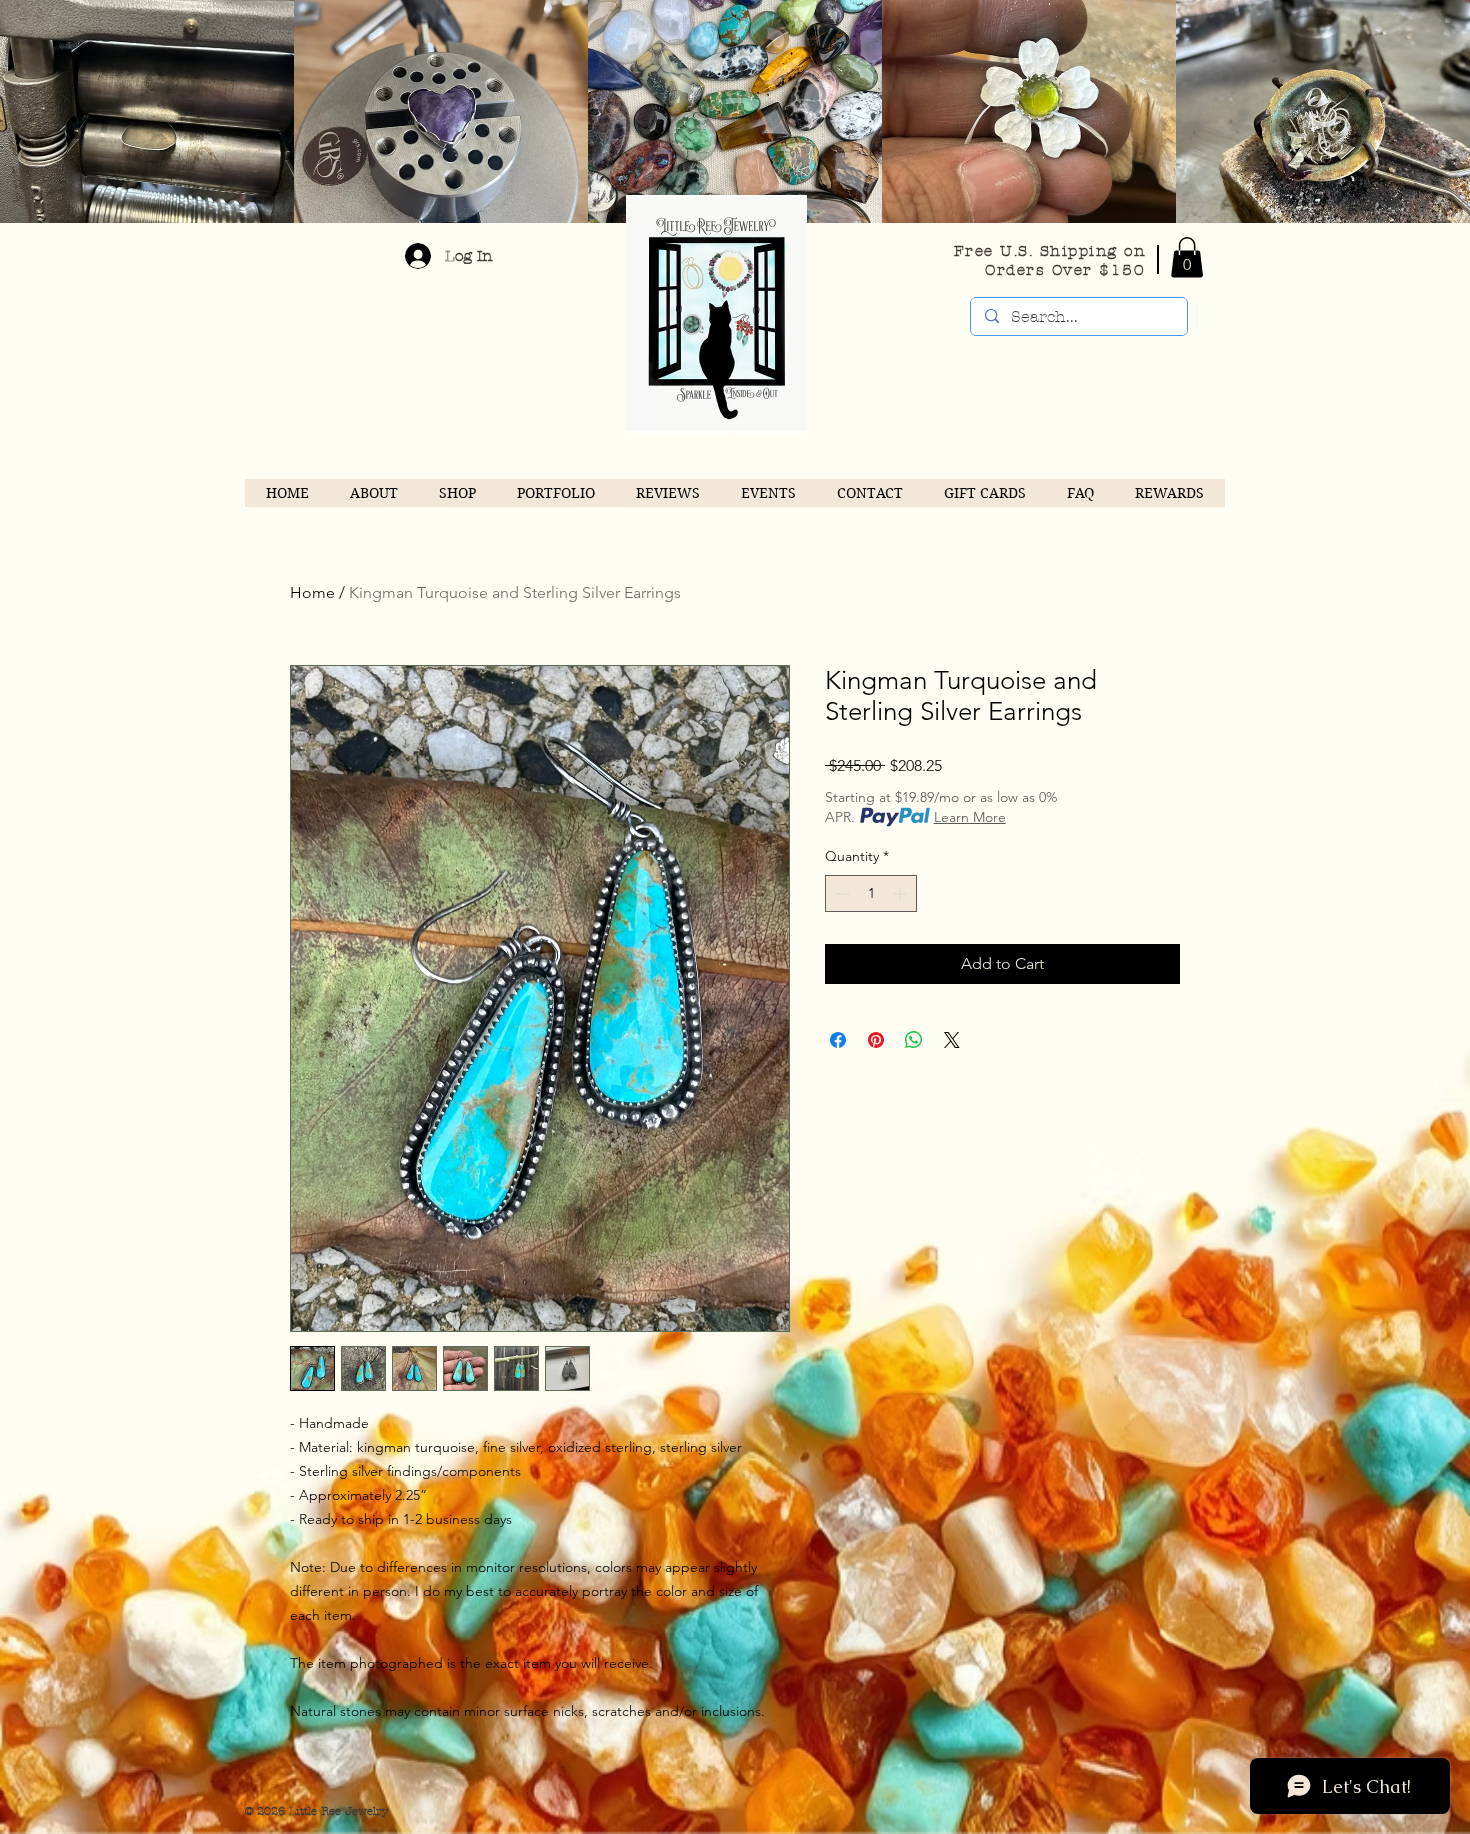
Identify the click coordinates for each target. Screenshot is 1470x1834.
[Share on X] (952, 1040)
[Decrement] (840, 893)
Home (312, 592)
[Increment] (901, 893)
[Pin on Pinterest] (876, 1040)
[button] (1187, 257)
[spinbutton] (871, 893)
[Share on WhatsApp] (914, 1040)
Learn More (970, 817)
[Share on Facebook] (838, 1040)
